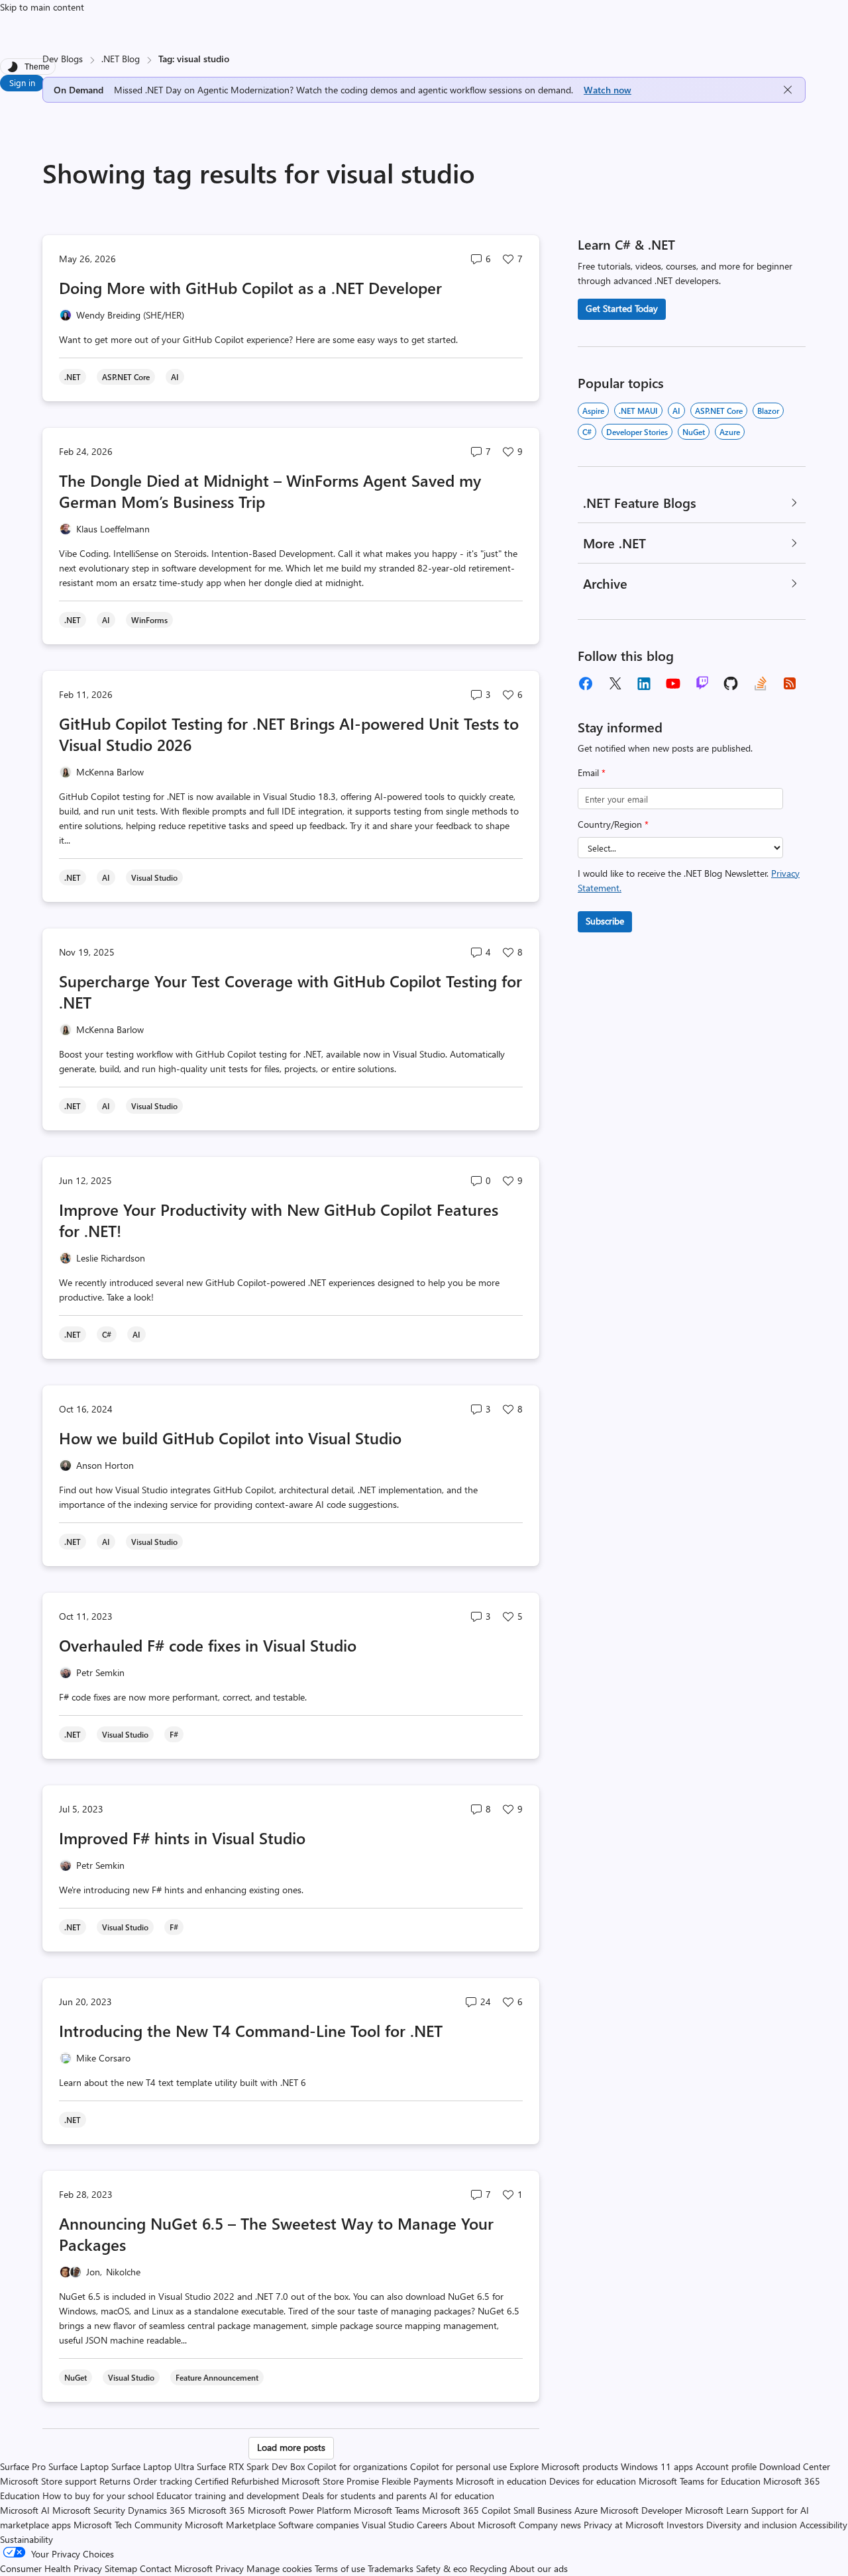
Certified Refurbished (237, 2481)
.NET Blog (121, 59)
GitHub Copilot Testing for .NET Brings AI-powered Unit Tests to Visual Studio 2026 (289, 734)
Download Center (795, 2466)
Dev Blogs (63, 59)
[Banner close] (788, 90)
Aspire (593, 411)
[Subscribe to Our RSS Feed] (790, 683)
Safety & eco (442, 2568)
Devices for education (593, 2481)
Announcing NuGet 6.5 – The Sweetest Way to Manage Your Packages (276, 2234)
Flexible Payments (417, 2481)
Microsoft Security (89, 2510)
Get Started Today (622, 308)
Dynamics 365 (157, 2510)
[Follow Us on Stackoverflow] (761, 683)
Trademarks (391, 2568)
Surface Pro (23, 2466)
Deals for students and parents (364, 2496)
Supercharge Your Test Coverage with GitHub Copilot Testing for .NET (291, 991)
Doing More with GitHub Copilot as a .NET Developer (250, 287)
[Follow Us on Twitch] (702, 683)
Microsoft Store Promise (330, 2481)
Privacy (231, 2568)
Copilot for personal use (458, 2466)
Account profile (726, 2466)
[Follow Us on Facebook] (586, 683)
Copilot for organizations (357, 2466)
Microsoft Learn (717, 2510)
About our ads (539, 2568)
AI (676, 411)
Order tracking (163, 2481)
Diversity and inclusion (752, 2525)
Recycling (488, 2568)
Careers (432, 2525)
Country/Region (613, 824)
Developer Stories (637, 432)
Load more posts (291, 2447)
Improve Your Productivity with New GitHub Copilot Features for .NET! (279, 1220)
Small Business (543, 2510)
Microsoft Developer (641, 2510)
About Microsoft (483, 2525)
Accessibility (823, 2525)
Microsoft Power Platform (299, 2510)
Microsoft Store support (48, 2481)
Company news (550, 2525)
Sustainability (26, 2539)
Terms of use (340, 2568)
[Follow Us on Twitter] (615, 683)
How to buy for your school (98, 2496)
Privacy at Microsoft (624, 2525)
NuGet (694, 432)
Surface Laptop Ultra (153, 2466)
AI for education (462, 2496)
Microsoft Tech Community (128, 2525)
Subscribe (605, 921)
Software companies (319, 2525)
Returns (115, 2481)
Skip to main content (42, 7)
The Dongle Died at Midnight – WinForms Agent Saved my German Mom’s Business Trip (270, 491)
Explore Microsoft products (564, 2466)
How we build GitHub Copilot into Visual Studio (230, 1438)
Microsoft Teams (387, 2510)
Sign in (22, 82)
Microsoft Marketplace (230, 2525)
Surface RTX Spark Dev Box (251, 2466)
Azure (730, 432)
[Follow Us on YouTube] (673, 683)
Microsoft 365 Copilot (466, 2510)
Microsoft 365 (217, 2510)
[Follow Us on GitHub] (731, 683)
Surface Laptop (79, 2466)
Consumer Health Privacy (51, 2568)
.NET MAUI (638, 411)
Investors (685, 2525)
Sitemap (121, 2568)
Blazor (768, 411)
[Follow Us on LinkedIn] (644, 683)
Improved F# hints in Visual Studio (182, 1838)
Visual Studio (388, 2525)
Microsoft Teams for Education (700, 2481)
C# (587, 432)
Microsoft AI (25, 2510)
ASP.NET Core (719, 411)
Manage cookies (279, 2568)
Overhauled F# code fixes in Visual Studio (208, 1645)
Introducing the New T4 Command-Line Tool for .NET (251, 2030)
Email (592, 772)
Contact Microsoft (176, 2568)
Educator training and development (228, 2496)
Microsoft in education (501, 2481)
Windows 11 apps (657, 2466)
